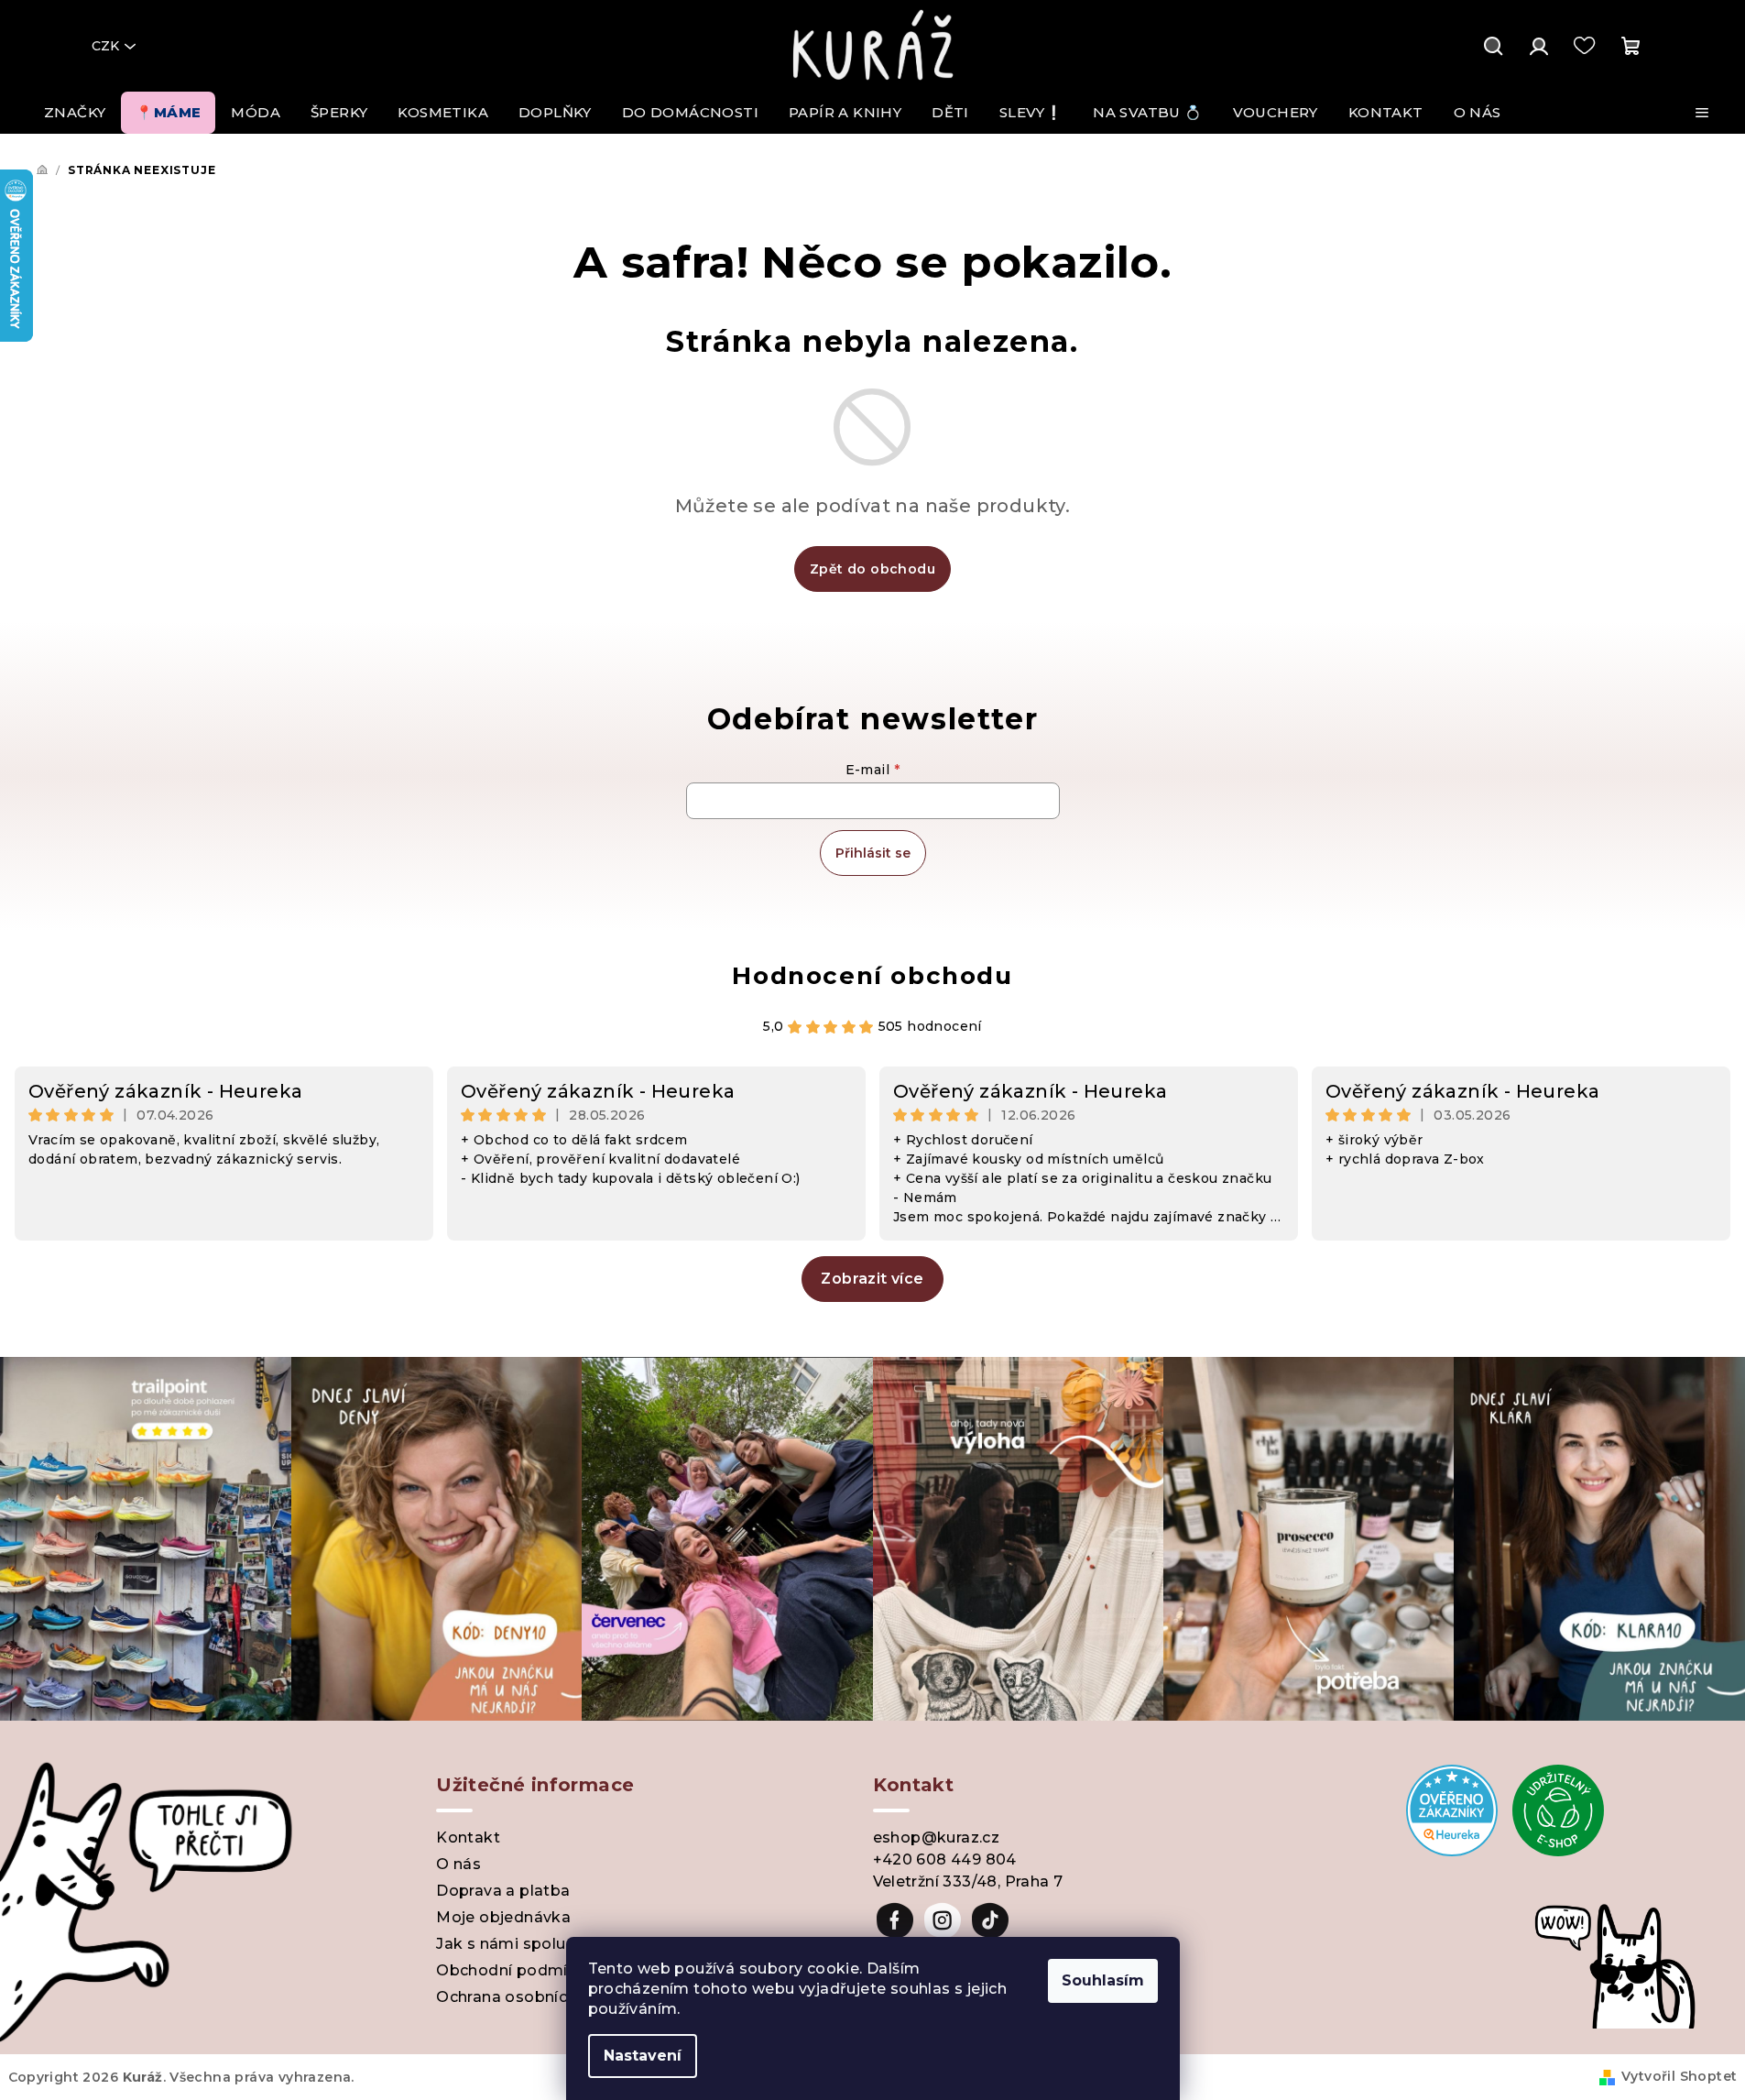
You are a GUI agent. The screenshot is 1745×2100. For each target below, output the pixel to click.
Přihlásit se (873, 853)
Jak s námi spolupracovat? (540, 1944)
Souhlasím (1103, 1980)
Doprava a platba (503, 1891)
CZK (105, 46)
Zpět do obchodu (872, 569)
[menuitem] (75, 113)
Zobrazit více (872, 1279)
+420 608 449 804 (945, 1859)
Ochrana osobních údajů (530, 1997)
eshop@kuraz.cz (937, 1837)
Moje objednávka (503, 1917)
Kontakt (468, 1837)
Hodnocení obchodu (872, 976)
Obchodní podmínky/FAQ (535, 1970)
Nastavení (643, 2056)
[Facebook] (895, 1920)
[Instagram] (943, 1920)
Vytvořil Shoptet (1679, 2076)
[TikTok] (990, 1920)
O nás (458, 1864)
